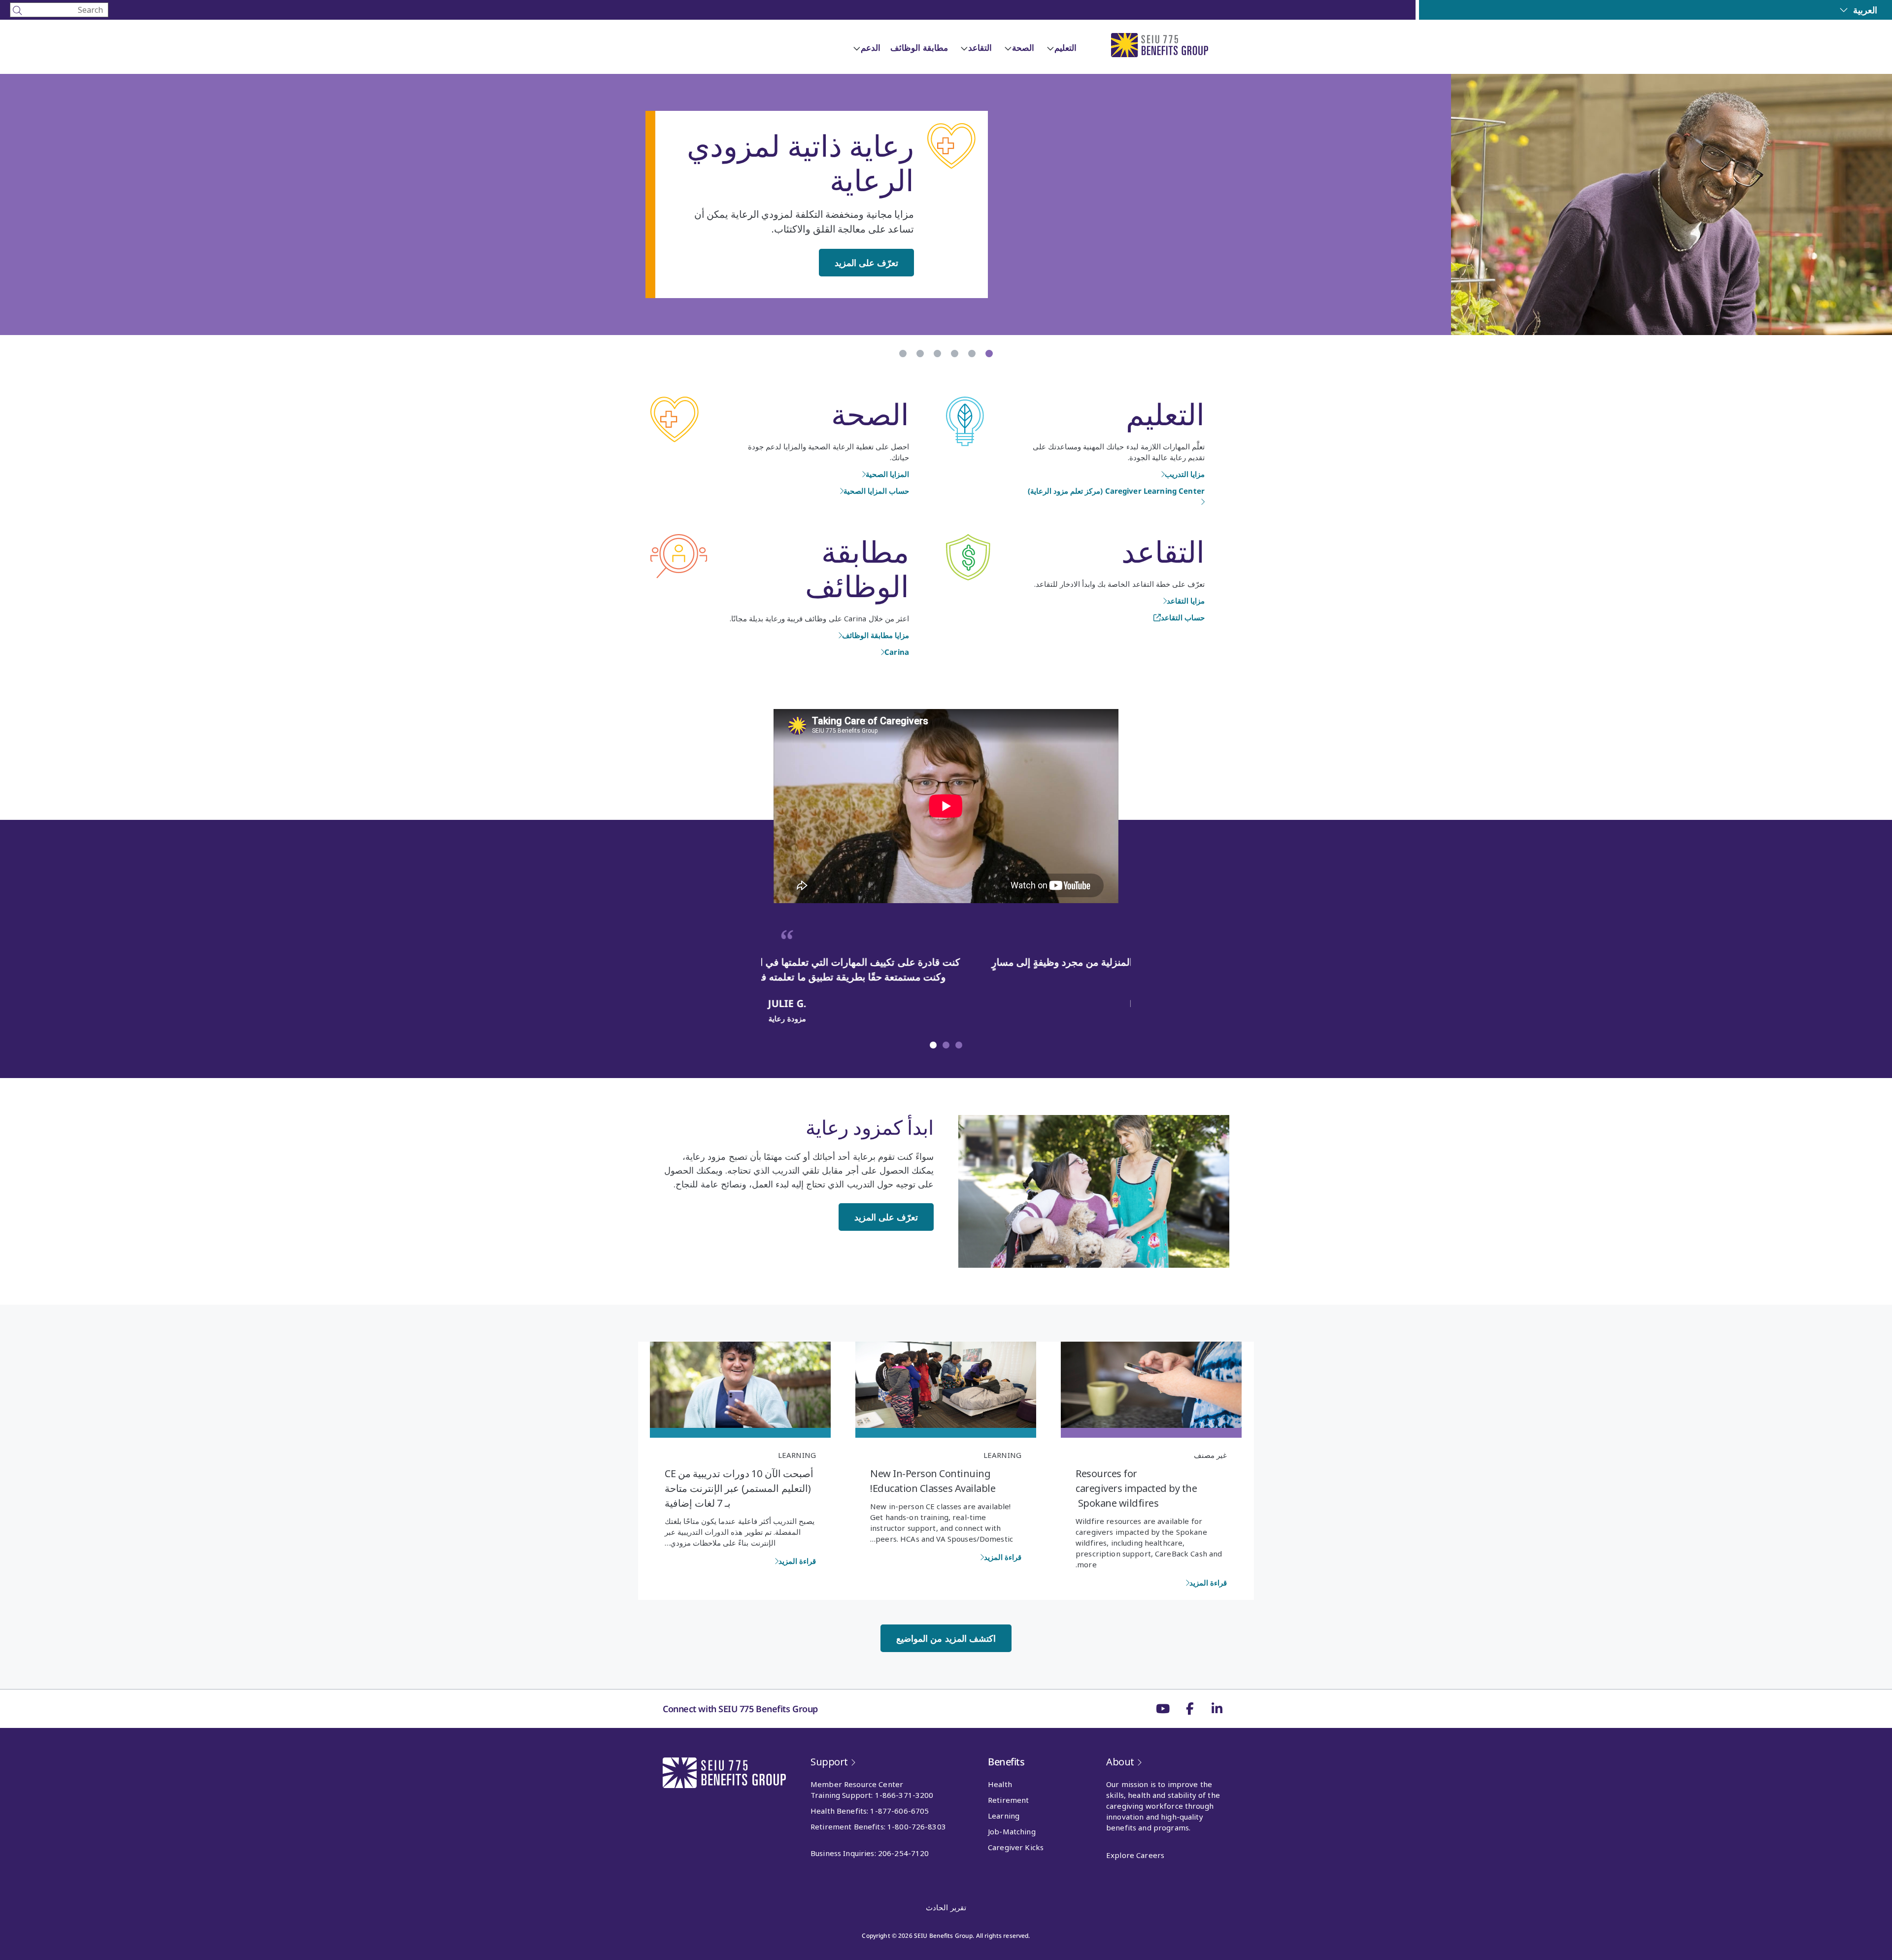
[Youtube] (1163, 1709)
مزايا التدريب (1185, 474)
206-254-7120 (904, 1853)
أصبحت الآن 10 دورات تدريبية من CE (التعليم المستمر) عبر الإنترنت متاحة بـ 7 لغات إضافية (739, 1488)
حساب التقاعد (1183, 617)
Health (1000, 1784)
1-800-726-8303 (917, 1826)
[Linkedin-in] (1217, 1709)
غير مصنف (1210, 1455)
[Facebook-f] (1190, 1709)
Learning (1002, 1455)
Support (829, 1762)
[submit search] (17, 10)
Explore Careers (1135, 1855)
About (1120, 1762)
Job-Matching (1012, 1831)
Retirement (1008, 1800)
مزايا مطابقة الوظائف (876, 635)
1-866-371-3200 (904, 1795)
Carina (897, 652)
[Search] (59, 10)
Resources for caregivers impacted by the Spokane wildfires (1136, 1488)
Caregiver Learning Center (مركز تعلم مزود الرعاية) (1116, 491)
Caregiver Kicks (1016, 1847)
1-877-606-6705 (899, 1811)
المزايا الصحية (887, 474)
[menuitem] (1858, 10)
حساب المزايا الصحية (876, 491)
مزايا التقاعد (1186, 601)
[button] (959, 1045)
